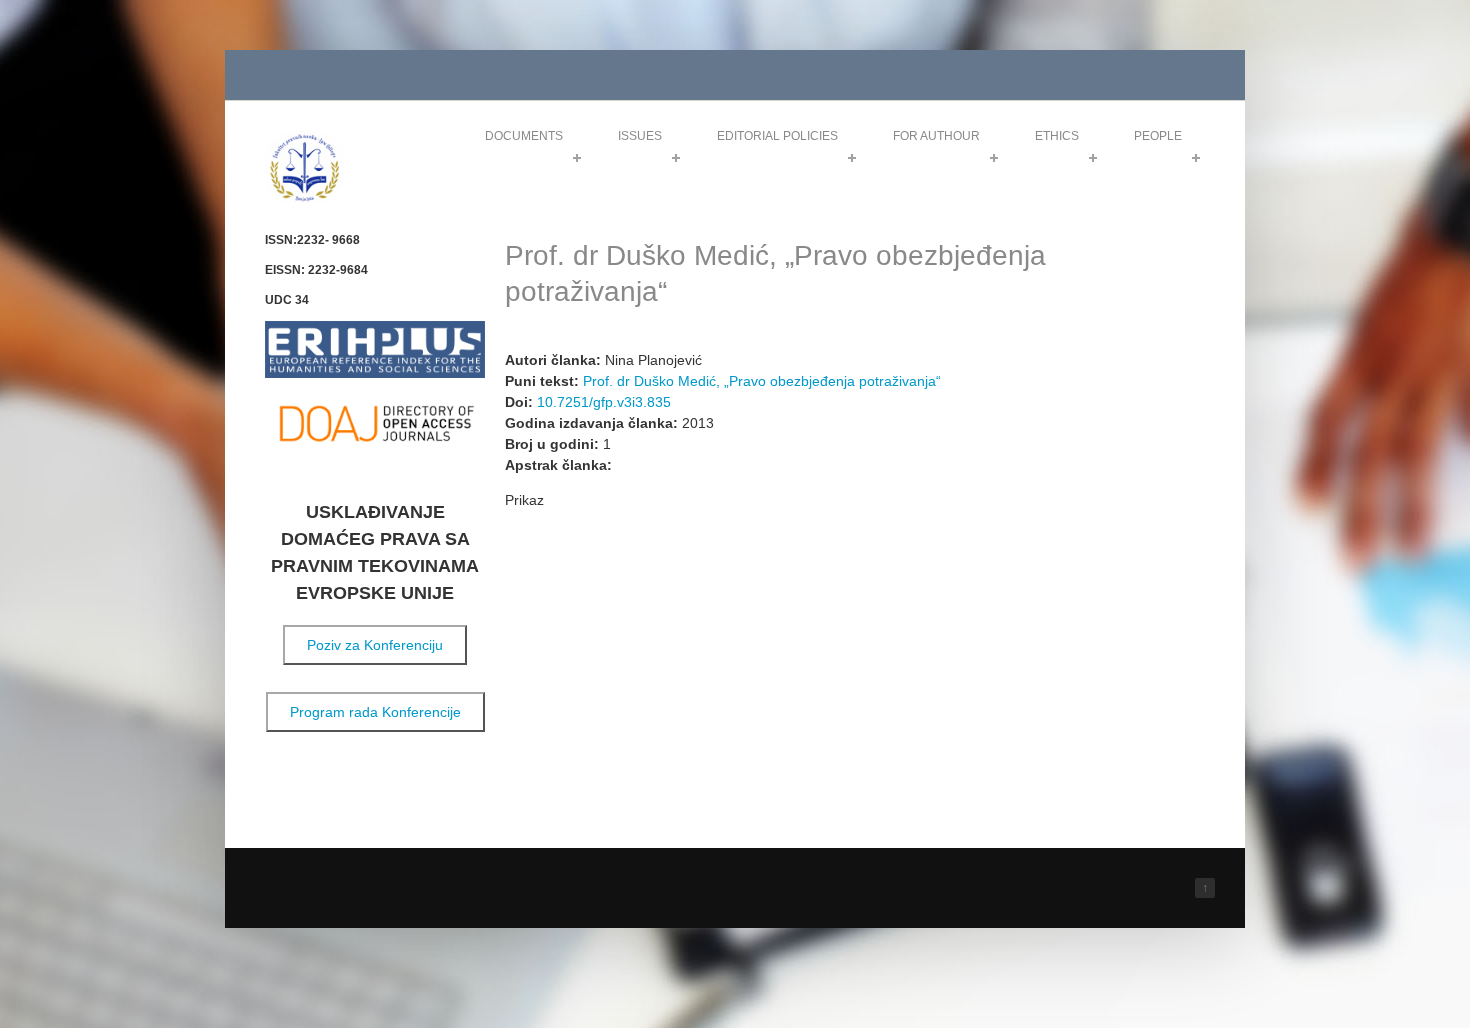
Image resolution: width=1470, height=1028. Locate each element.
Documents (524, 136)
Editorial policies (777, 136)
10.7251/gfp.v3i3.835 (604, 402)
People (1158, 136)
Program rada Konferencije (375, 712)
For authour (936, 136)
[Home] (305, 198)
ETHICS (1057, 136)
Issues (640, 136)
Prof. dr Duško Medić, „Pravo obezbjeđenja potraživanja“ (762, 381)
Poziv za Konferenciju (375, 645)
